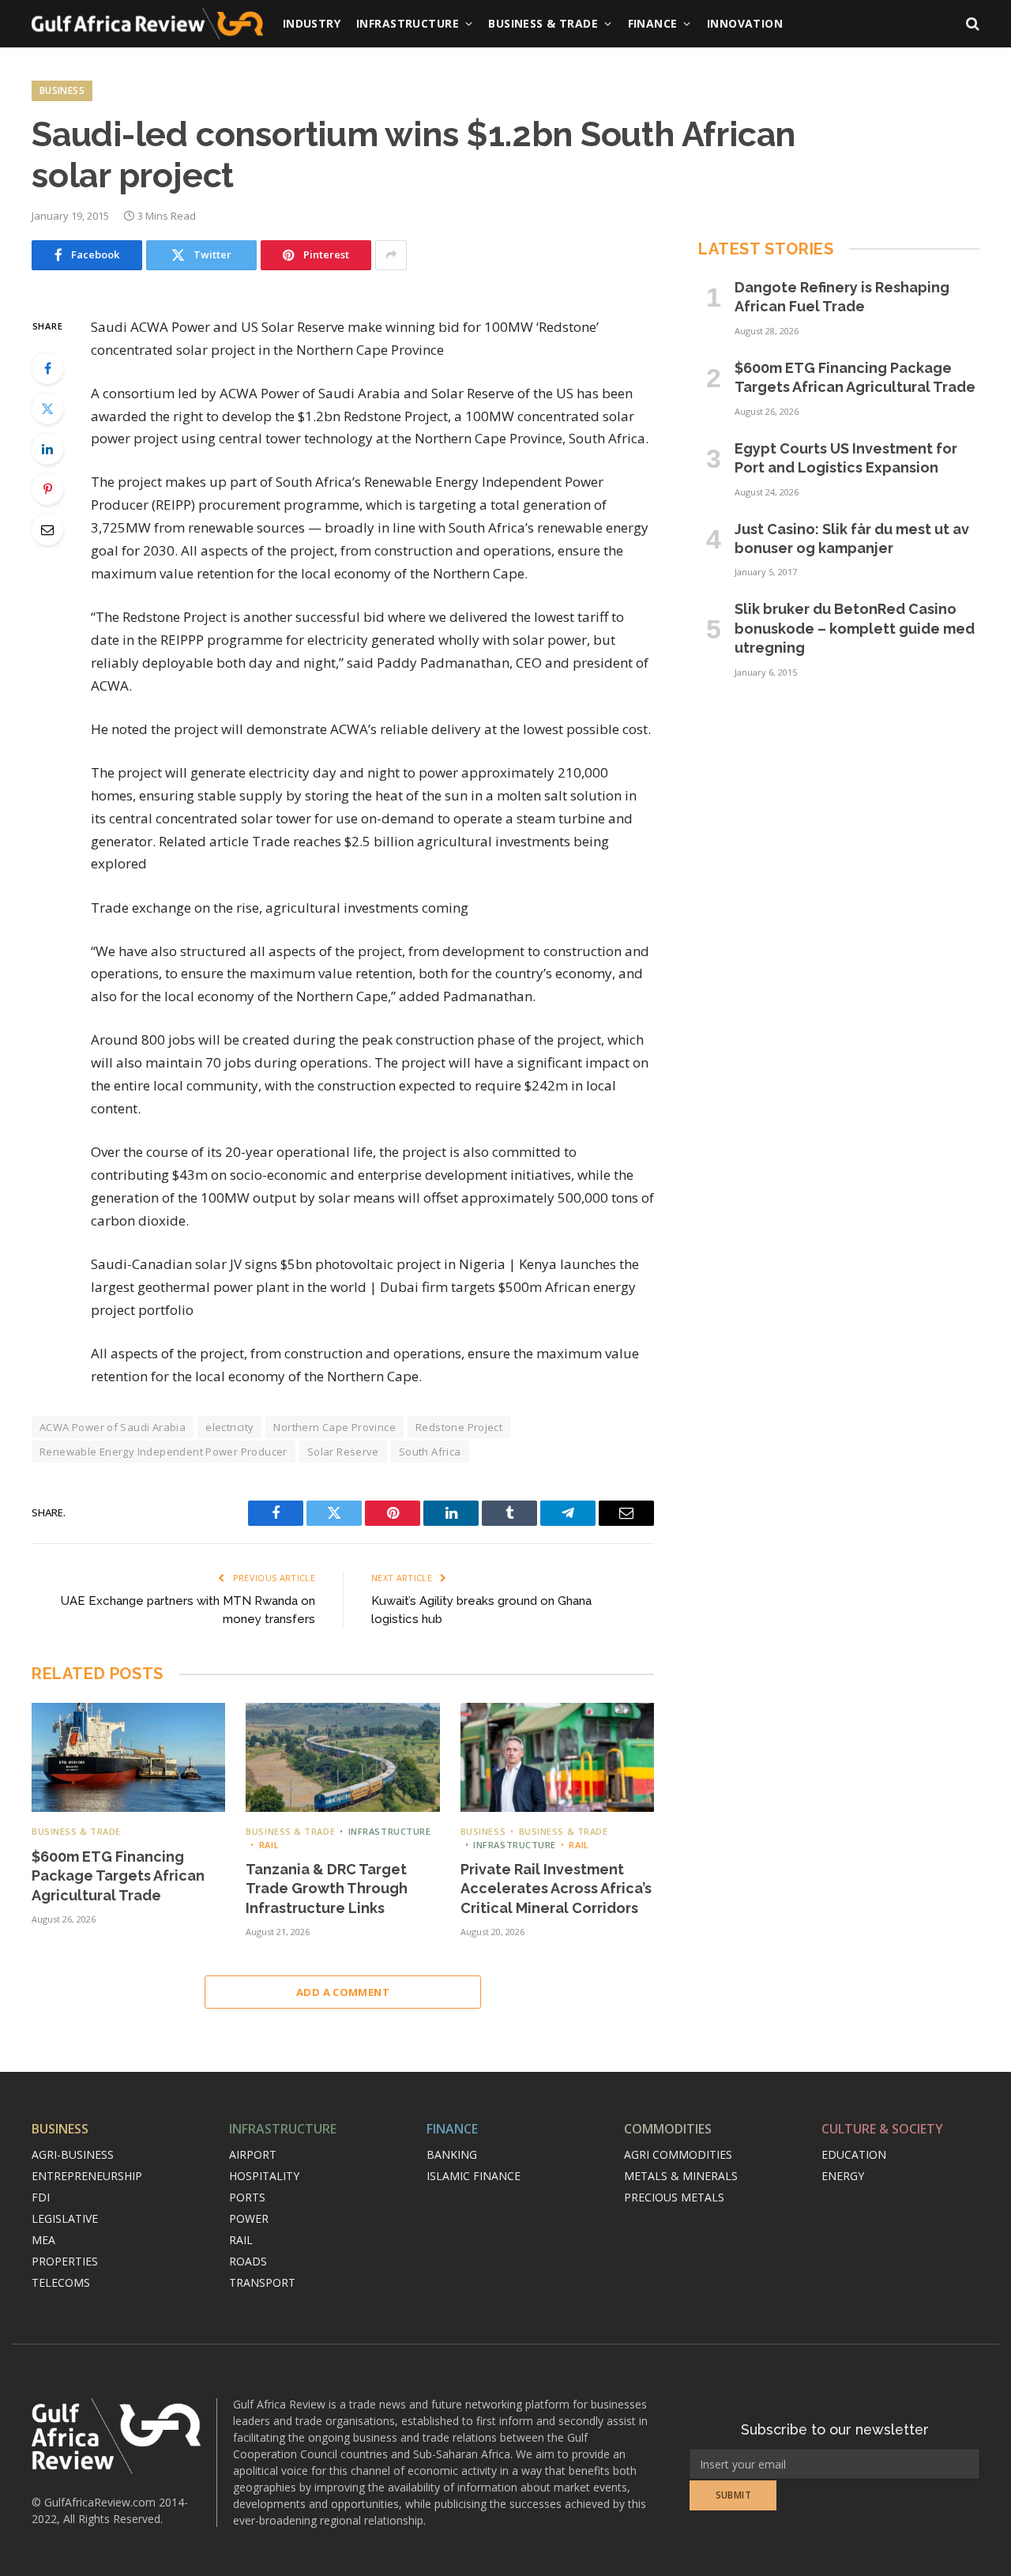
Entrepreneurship (87, 2176)
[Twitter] (47, 409)
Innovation (745, 23)
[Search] (971, 24)
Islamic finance (474, 2176)
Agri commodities (678, 2154)
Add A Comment (343, 1992)
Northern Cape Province (334, 1427)
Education (854, 2154)
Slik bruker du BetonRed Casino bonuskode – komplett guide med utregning (855, 628)
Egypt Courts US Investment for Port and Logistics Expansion (846, 458)
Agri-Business (73, 2154)
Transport (262, 2282)
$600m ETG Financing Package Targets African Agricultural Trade (118, 1876)
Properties (65, 2261)
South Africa (430, 1452)
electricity (229, 1427)
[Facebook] (47, 368)
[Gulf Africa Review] (147, 24)
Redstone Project (459, 1427)
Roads (248, 2261)
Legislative (65, 2218)
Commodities (668, 2129)
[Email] (47, 529)
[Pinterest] (47, 489)
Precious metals (674, 2197)
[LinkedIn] (47, 449)
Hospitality (264, 2176)
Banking (452, 2154)
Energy (843, 2176)
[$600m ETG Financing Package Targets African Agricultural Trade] (128, 1757)
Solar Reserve (343, 1452)
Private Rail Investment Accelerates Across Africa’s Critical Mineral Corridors (556, 1889)
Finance (653, 23)
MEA (43, 2240)
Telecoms (61, 2282)
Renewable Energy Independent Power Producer (163, 1452)
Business (62, 90)
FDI (41, 2197)
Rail (269, 1845)
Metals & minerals (681, 2176)
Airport (253, 2154)
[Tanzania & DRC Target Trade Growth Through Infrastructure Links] (342, 1757)
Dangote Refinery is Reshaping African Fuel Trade (842, 297)
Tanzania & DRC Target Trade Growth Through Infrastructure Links (327, 1889)
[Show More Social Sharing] (391, 255)
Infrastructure (408, 23)
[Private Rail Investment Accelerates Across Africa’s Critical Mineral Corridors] (557, 1757)
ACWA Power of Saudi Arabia (113, 1427)
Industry (312, 23)
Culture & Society (882, 2129)
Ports (247, 2197)
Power (249, 2218)
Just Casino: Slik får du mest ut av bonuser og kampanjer (852, 539)
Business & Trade (543, 23)
